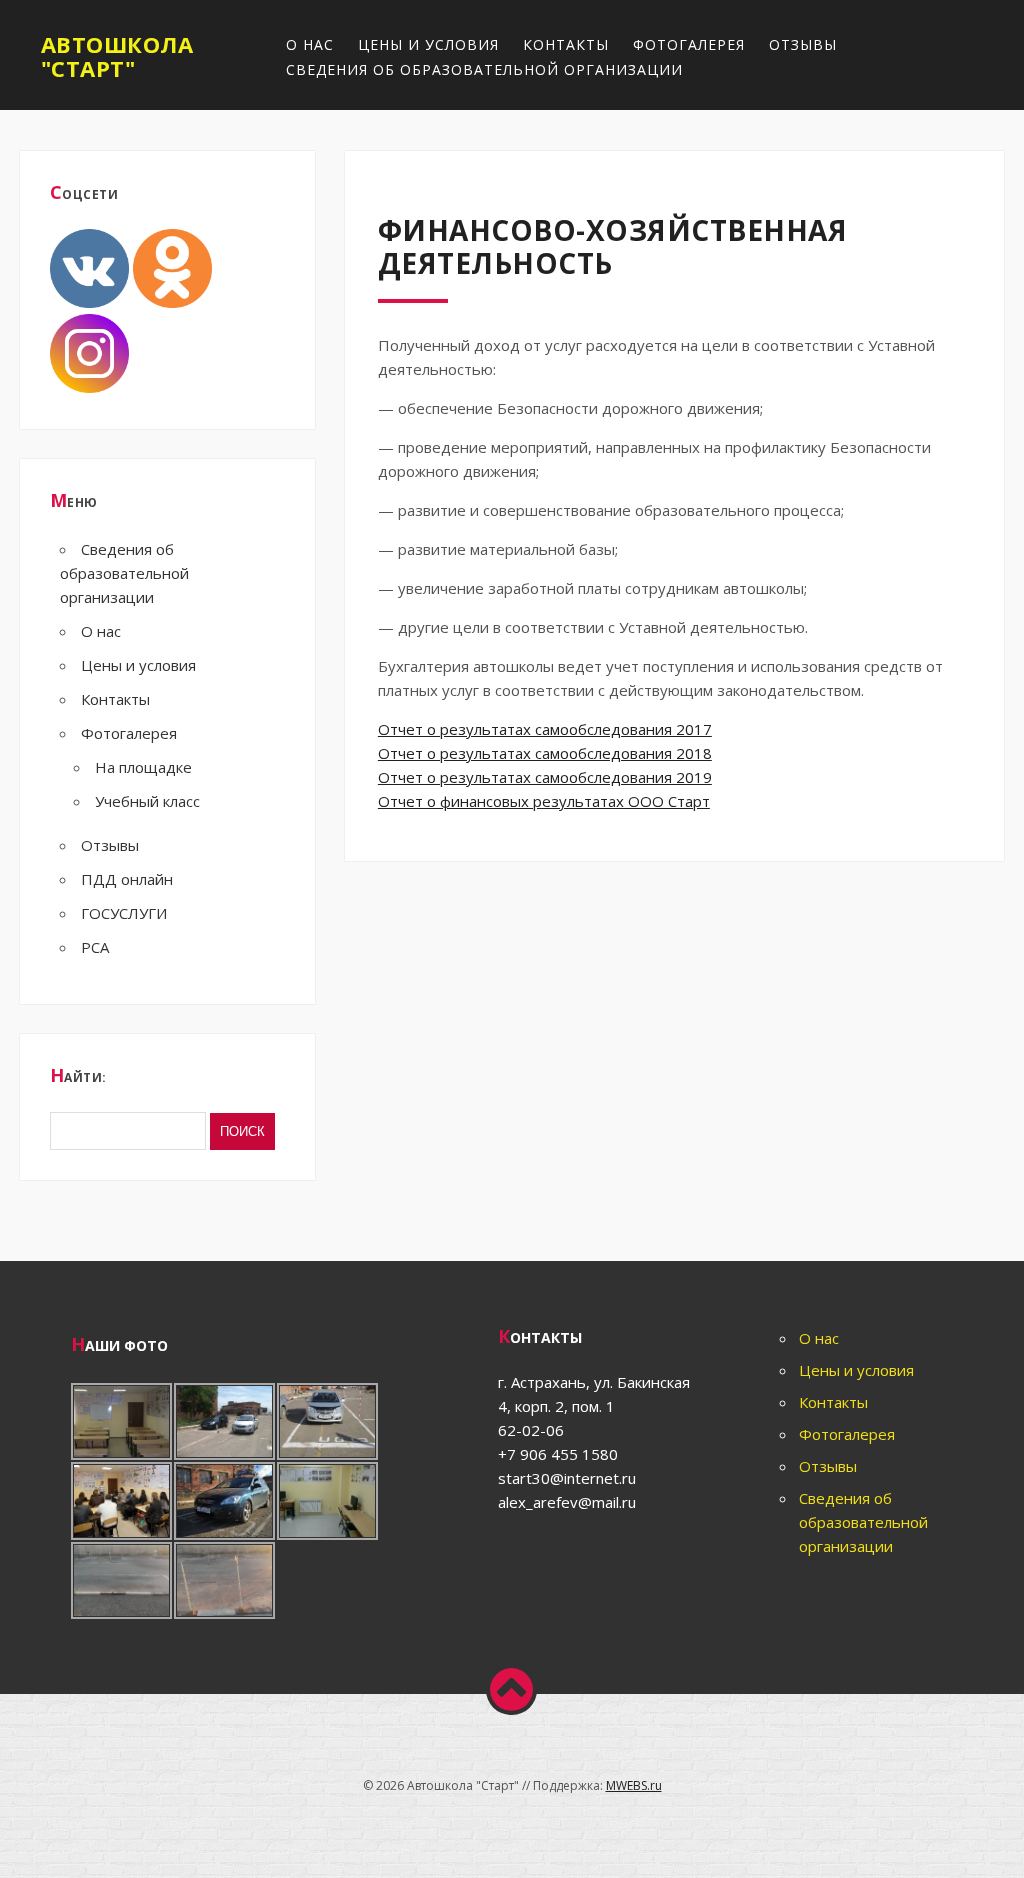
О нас (310, 44)
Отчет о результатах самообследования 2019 (545, 777)
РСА (95, 947)
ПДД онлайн (127, 879)
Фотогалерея (689, 44)
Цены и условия (428, 44)
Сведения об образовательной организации (484, 69)
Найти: (78, 1075)
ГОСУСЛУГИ (124, 913)
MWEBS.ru (634, 1785)
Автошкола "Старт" (117, 56)
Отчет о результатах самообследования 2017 (545, 729)
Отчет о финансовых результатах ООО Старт (544, 801)
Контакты (566, 44)
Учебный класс (147, 801)
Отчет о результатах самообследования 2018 (545, 753)
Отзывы (803, 44)
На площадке (143, 767)
